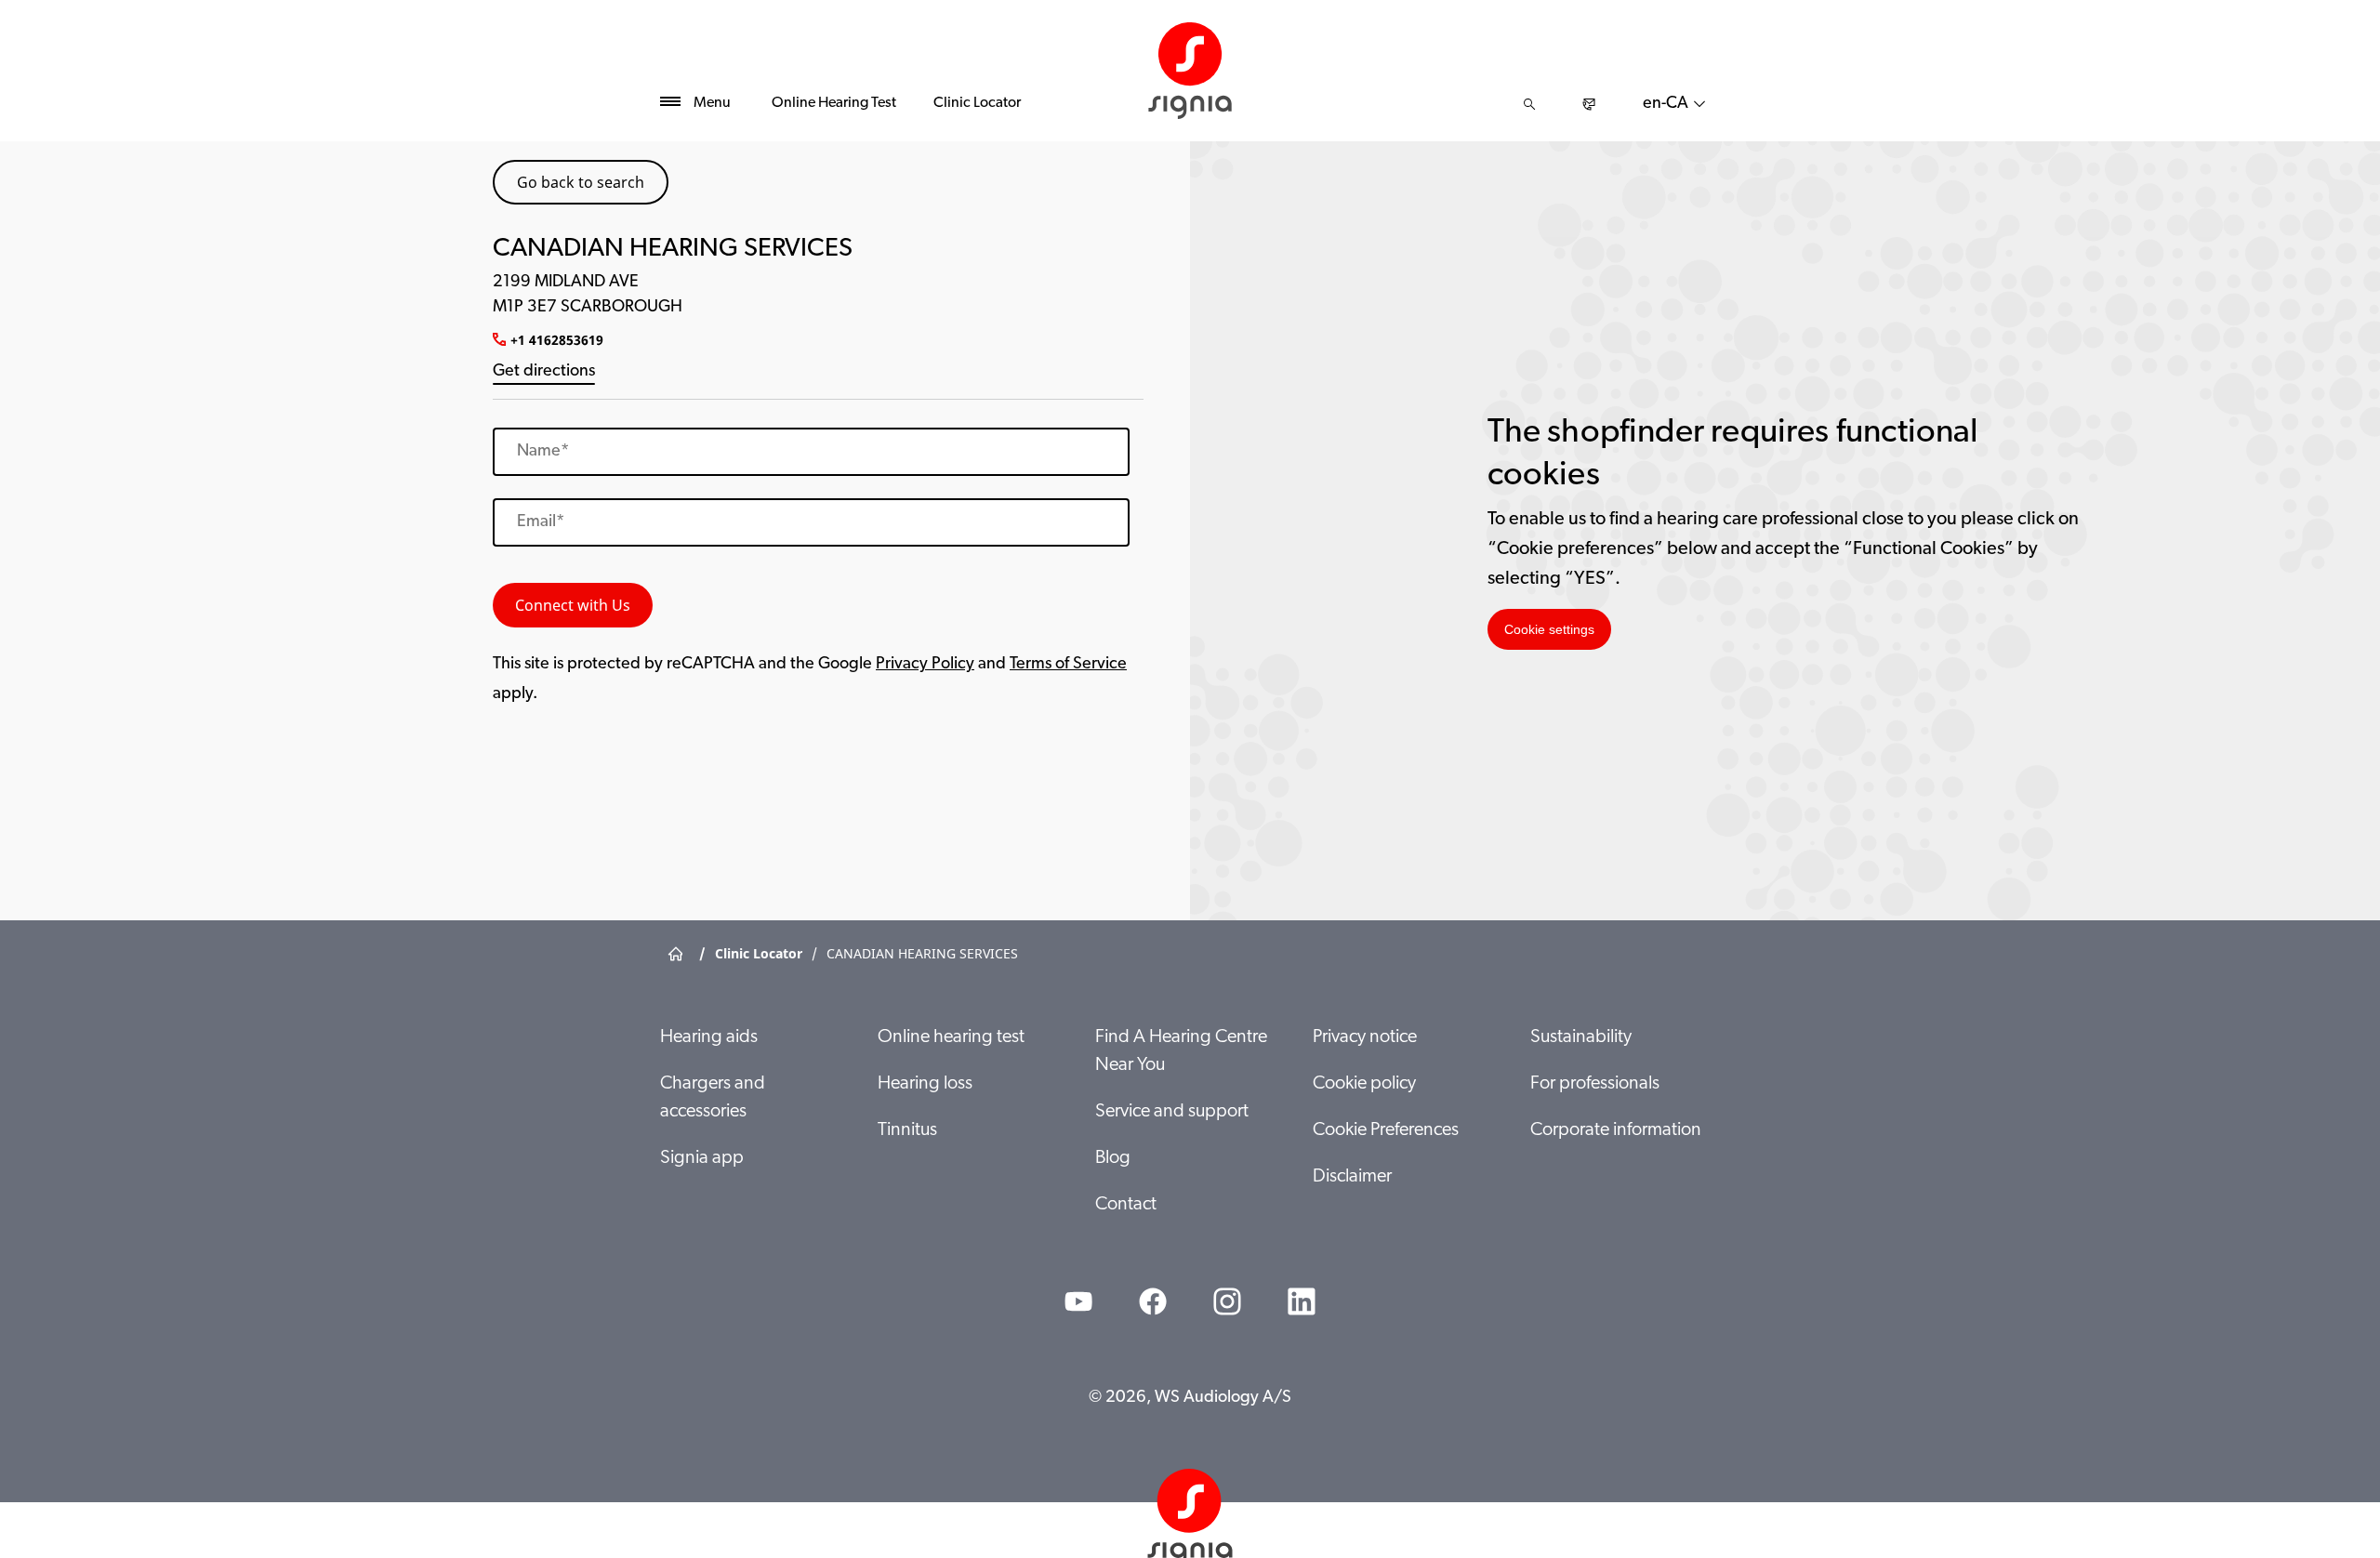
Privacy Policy (925, 665)
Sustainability (1581, 1037)
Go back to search (581, 182)
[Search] (1529, 104)
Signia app (702, 1158)
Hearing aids (709, 1037)
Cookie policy (1364, 1084)
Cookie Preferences (1386, 1130)
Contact (1126, 1205)
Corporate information (1616, 1130)
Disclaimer (1352, 1177)
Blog (1113, 1158)
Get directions (544, 372)
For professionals (1595, 1084)
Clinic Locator (977, 103)
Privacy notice (1365, 1037)
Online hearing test (951, 1037)
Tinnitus (907, 1130)
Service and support (1172, 1112)
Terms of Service (1068, 665)
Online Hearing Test (834, 103)
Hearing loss (925, 1084)
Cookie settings (1549, 629)
